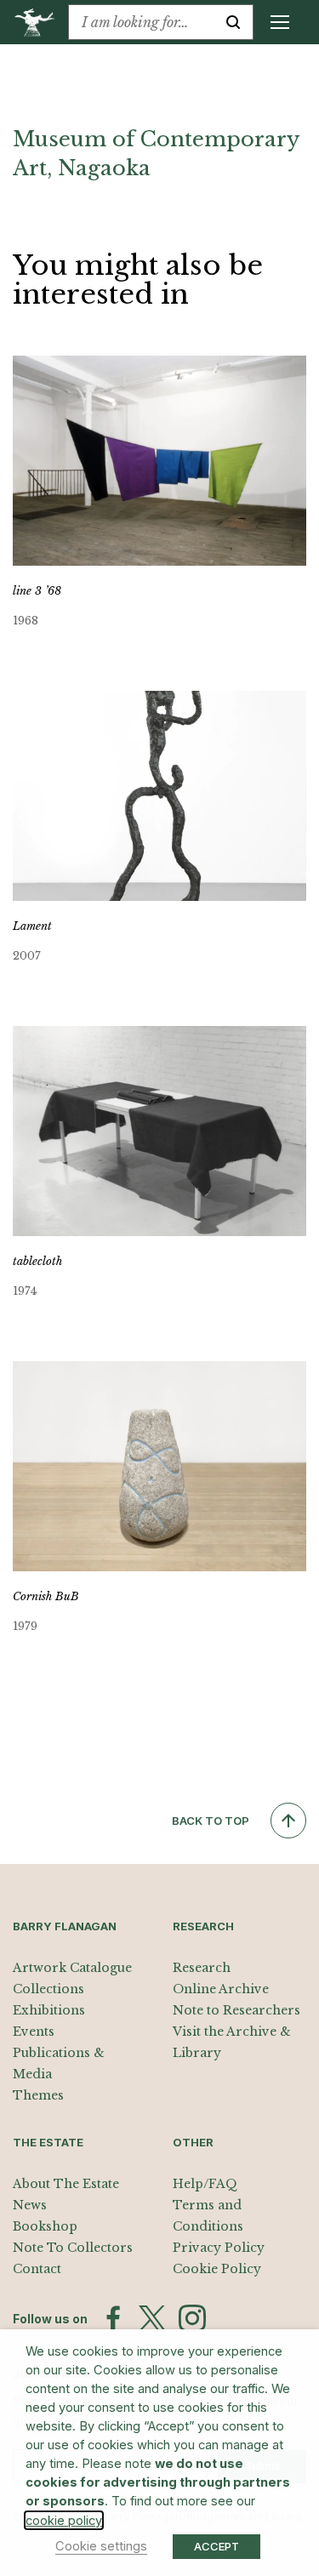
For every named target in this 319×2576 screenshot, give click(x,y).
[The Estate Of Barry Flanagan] (40, 22)
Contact (37, 2269)
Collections (48, 1989)
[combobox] (141, 22)
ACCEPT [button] (216, 2546)
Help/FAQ (205, 2184)
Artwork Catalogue (72, 1968)
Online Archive (221, 1989)
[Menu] (280, 22)
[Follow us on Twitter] (152, 2318)
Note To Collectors (73, 2248)
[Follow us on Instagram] (192, 2318)
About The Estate (66, 2184)
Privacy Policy (219, 2248)
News (30, 2205)
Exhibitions (49, 2010)
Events (34, 2032)
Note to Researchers (236, 2010)
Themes (38, 2095)
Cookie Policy (217, 2269)
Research (202, 1968)
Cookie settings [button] (101, 2546)
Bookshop (45, 2226)
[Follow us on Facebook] (113, 2318)
